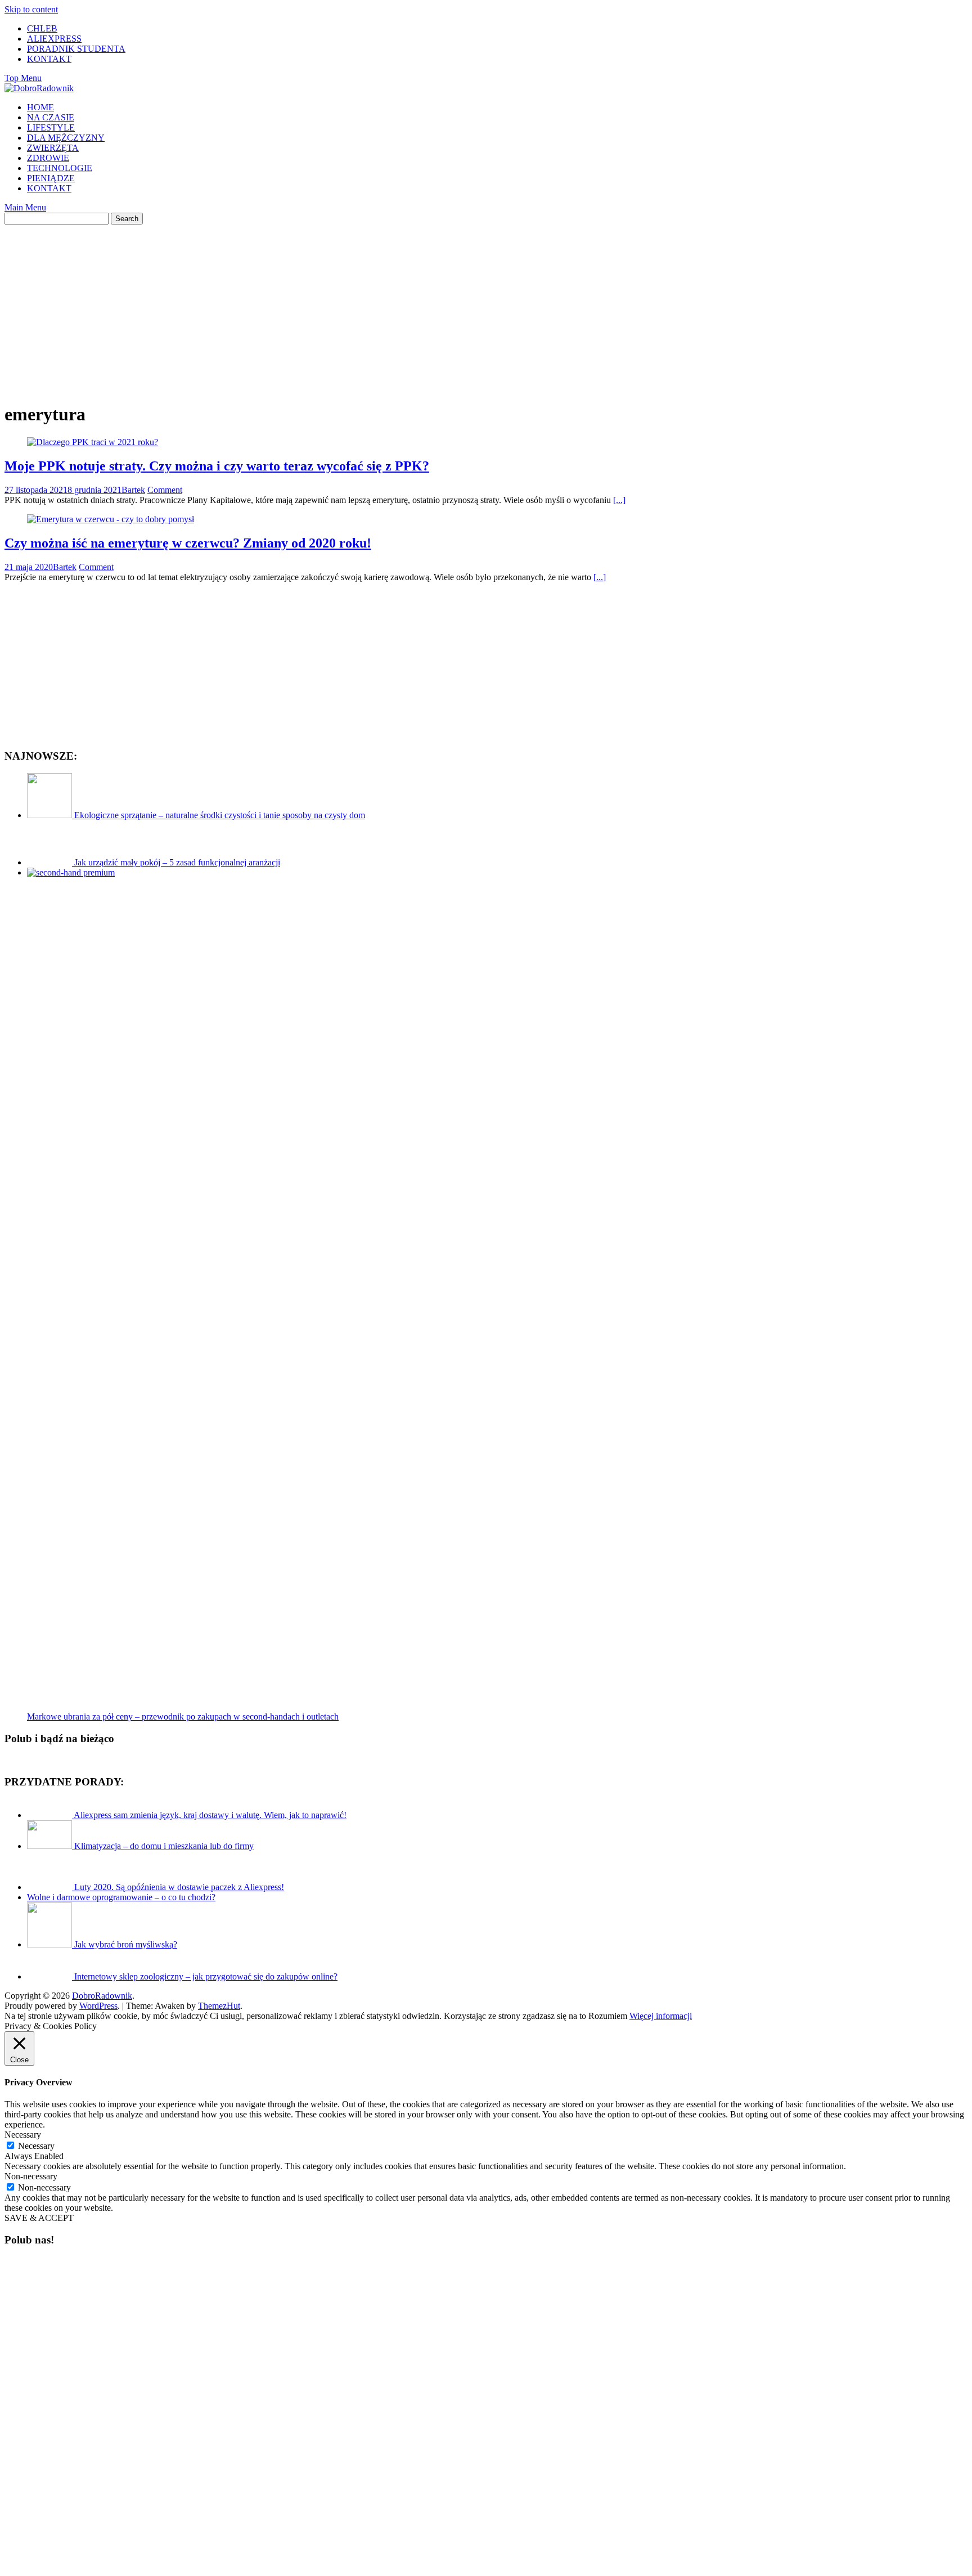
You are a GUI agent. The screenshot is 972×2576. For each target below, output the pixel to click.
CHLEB (42, 28)
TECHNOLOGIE (60, 168)
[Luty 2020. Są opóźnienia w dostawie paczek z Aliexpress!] (51, 1887)
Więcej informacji (661, 2016)
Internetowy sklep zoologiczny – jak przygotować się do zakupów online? (206, 1976)
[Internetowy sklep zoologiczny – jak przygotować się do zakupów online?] (51, 1976)
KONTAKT (49, 59)
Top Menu (23, 78)
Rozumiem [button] (608, 2016)
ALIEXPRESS (54, 39)
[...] (619, 500)
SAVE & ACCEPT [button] (39, 2218)
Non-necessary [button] (31, 2176)
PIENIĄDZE (51, 178)
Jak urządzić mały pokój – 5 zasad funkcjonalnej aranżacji (177, 862)
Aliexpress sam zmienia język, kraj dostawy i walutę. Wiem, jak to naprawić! (210, 1815)
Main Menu (25, 207)
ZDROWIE (48, 158)
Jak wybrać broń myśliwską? (126, 1944)
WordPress (98, 2006)
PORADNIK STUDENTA (76, 49)
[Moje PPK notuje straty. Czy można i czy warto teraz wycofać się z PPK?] (93, 442)
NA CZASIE (51, 117)
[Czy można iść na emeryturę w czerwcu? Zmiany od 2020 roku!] (111, 519)
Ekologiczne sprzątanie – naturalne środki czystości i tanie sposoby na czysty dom (220, 815)
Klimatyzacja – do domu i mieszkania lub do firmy (164, 1846)
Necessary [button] (23, 2135)
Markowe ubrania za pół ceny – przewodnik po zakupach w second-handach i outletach (183, 1716)
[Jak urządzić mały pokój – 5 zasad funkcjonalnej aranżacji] (51, 862)
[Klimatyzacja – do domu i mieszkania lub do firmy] (51, 1846)
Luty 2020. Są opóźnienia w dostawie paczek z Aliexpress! (179, 1887)
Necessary (36, 2146)
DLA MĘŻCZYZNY (66, 138)
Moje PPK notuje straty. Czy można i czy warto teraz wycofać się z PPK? (217, 466)
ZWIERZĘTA (53, 148)
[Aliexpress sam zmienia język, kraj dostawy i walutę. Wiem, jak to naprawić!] (50, 1815)
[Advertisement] (486, 303)
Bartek (133, 490)
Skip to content (31, 9)
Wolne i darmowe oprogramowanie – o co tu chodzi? (121, 1897)
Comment (165, 490)
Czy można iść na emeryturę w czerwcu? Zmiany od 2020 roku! (188, 543)
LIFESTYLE (51, 127)
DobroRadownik (102, 1996)
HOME (40, 107)
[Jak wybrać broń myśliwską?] (51, 1944)
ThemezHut (219, 2006)
